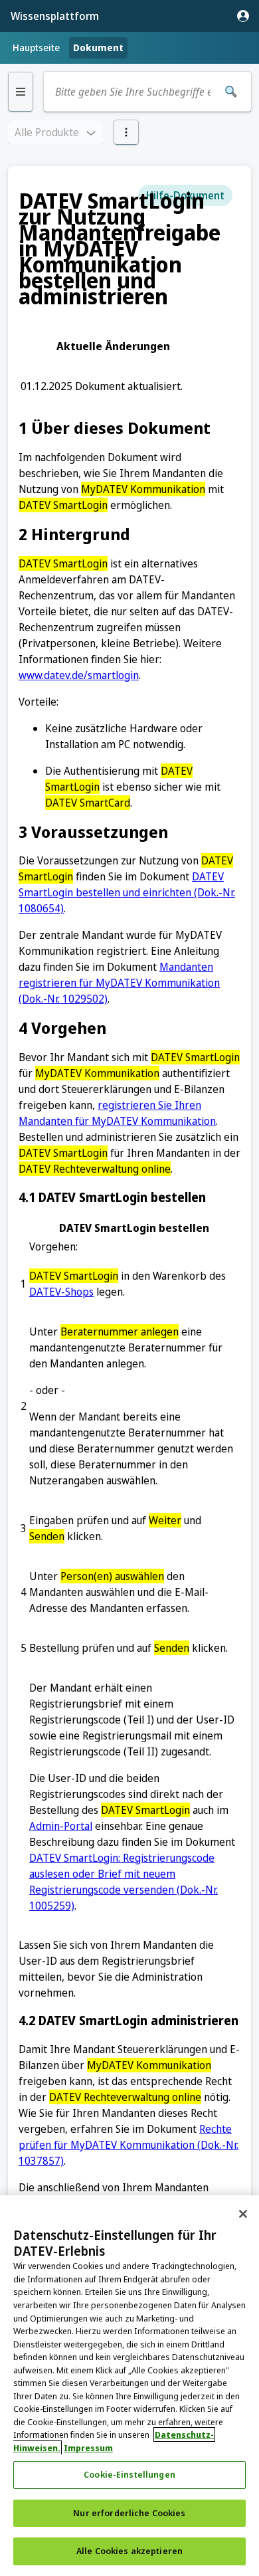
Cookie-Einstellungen (129, 2474)
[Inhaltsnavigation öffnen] (21, 92)
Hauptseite (36, 48)
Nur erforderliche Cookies (129, 2513)
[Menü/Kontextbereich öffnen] (126, 132)
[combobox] (133, 92)
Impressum (88, 2448)
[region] (129, 2386)
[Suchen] (231, 92)
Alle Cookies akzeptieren (129, 2551)
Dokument (98, 48)
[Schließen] (243, 2214)
